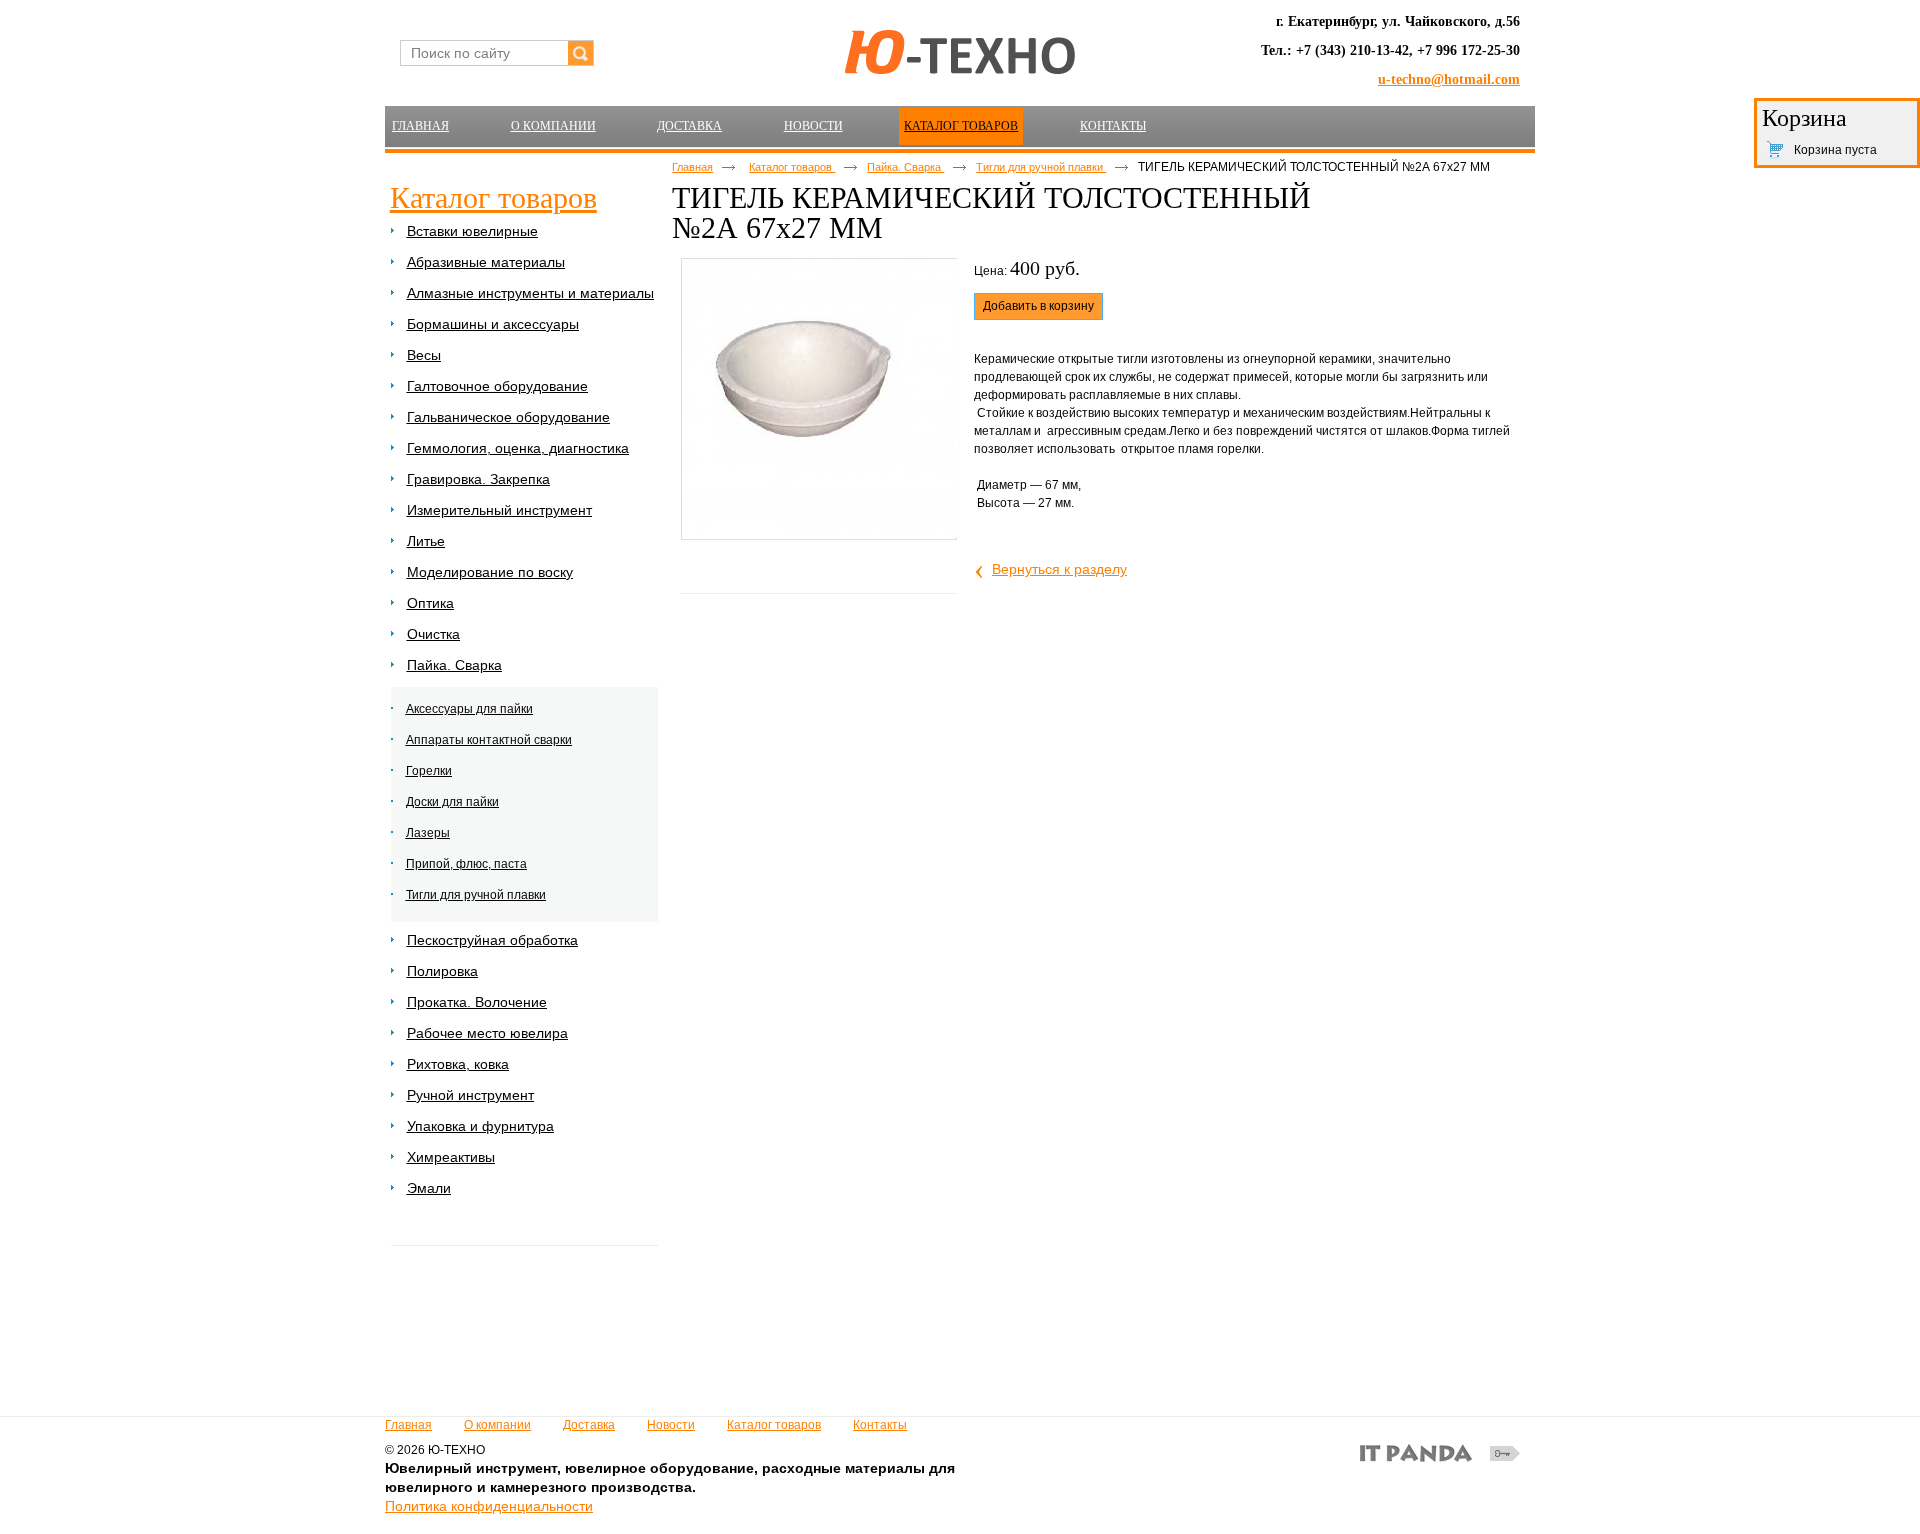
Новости (671, 1425)
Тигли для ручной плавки (1041, 167)
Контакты (880, 1425)
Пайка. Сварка (905, 167)
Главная (692, 167)
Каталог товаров (961, 126)
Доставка (589, 1425)
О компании (497, 1425)
